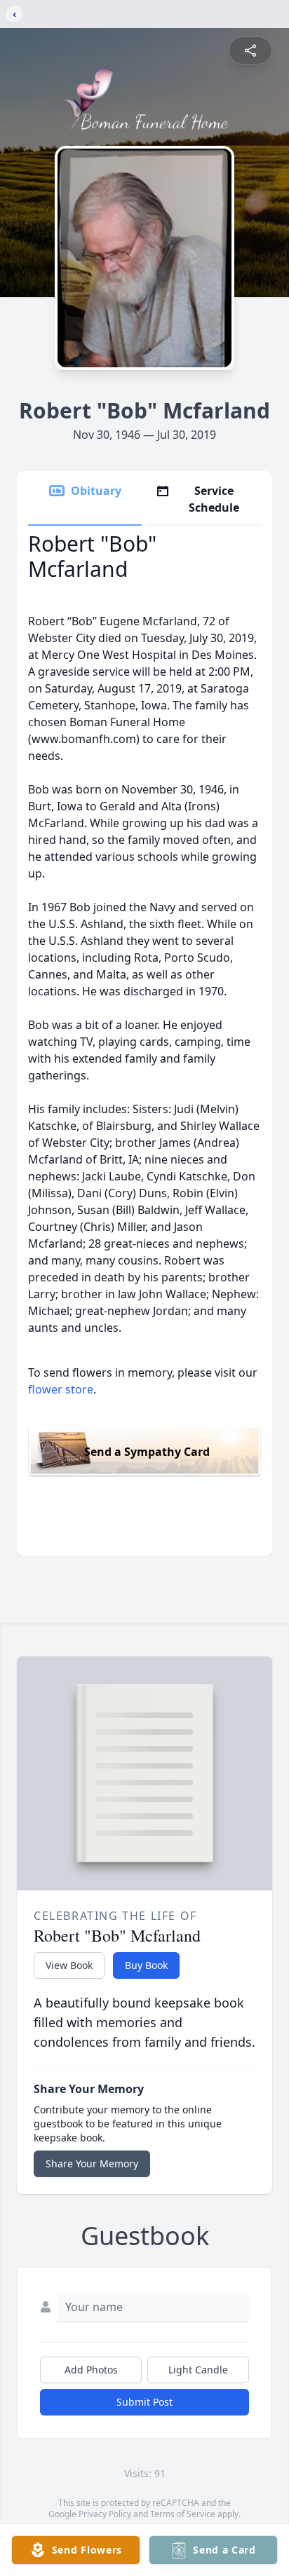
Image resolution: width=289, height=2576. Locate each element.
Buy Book (146, 1965)
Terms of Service (183, 2514)
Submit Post (144, 2402)
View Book (69, 1965)
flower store (61, 1389)
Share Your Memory (92, 2163)
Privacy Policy (105, 2514)
